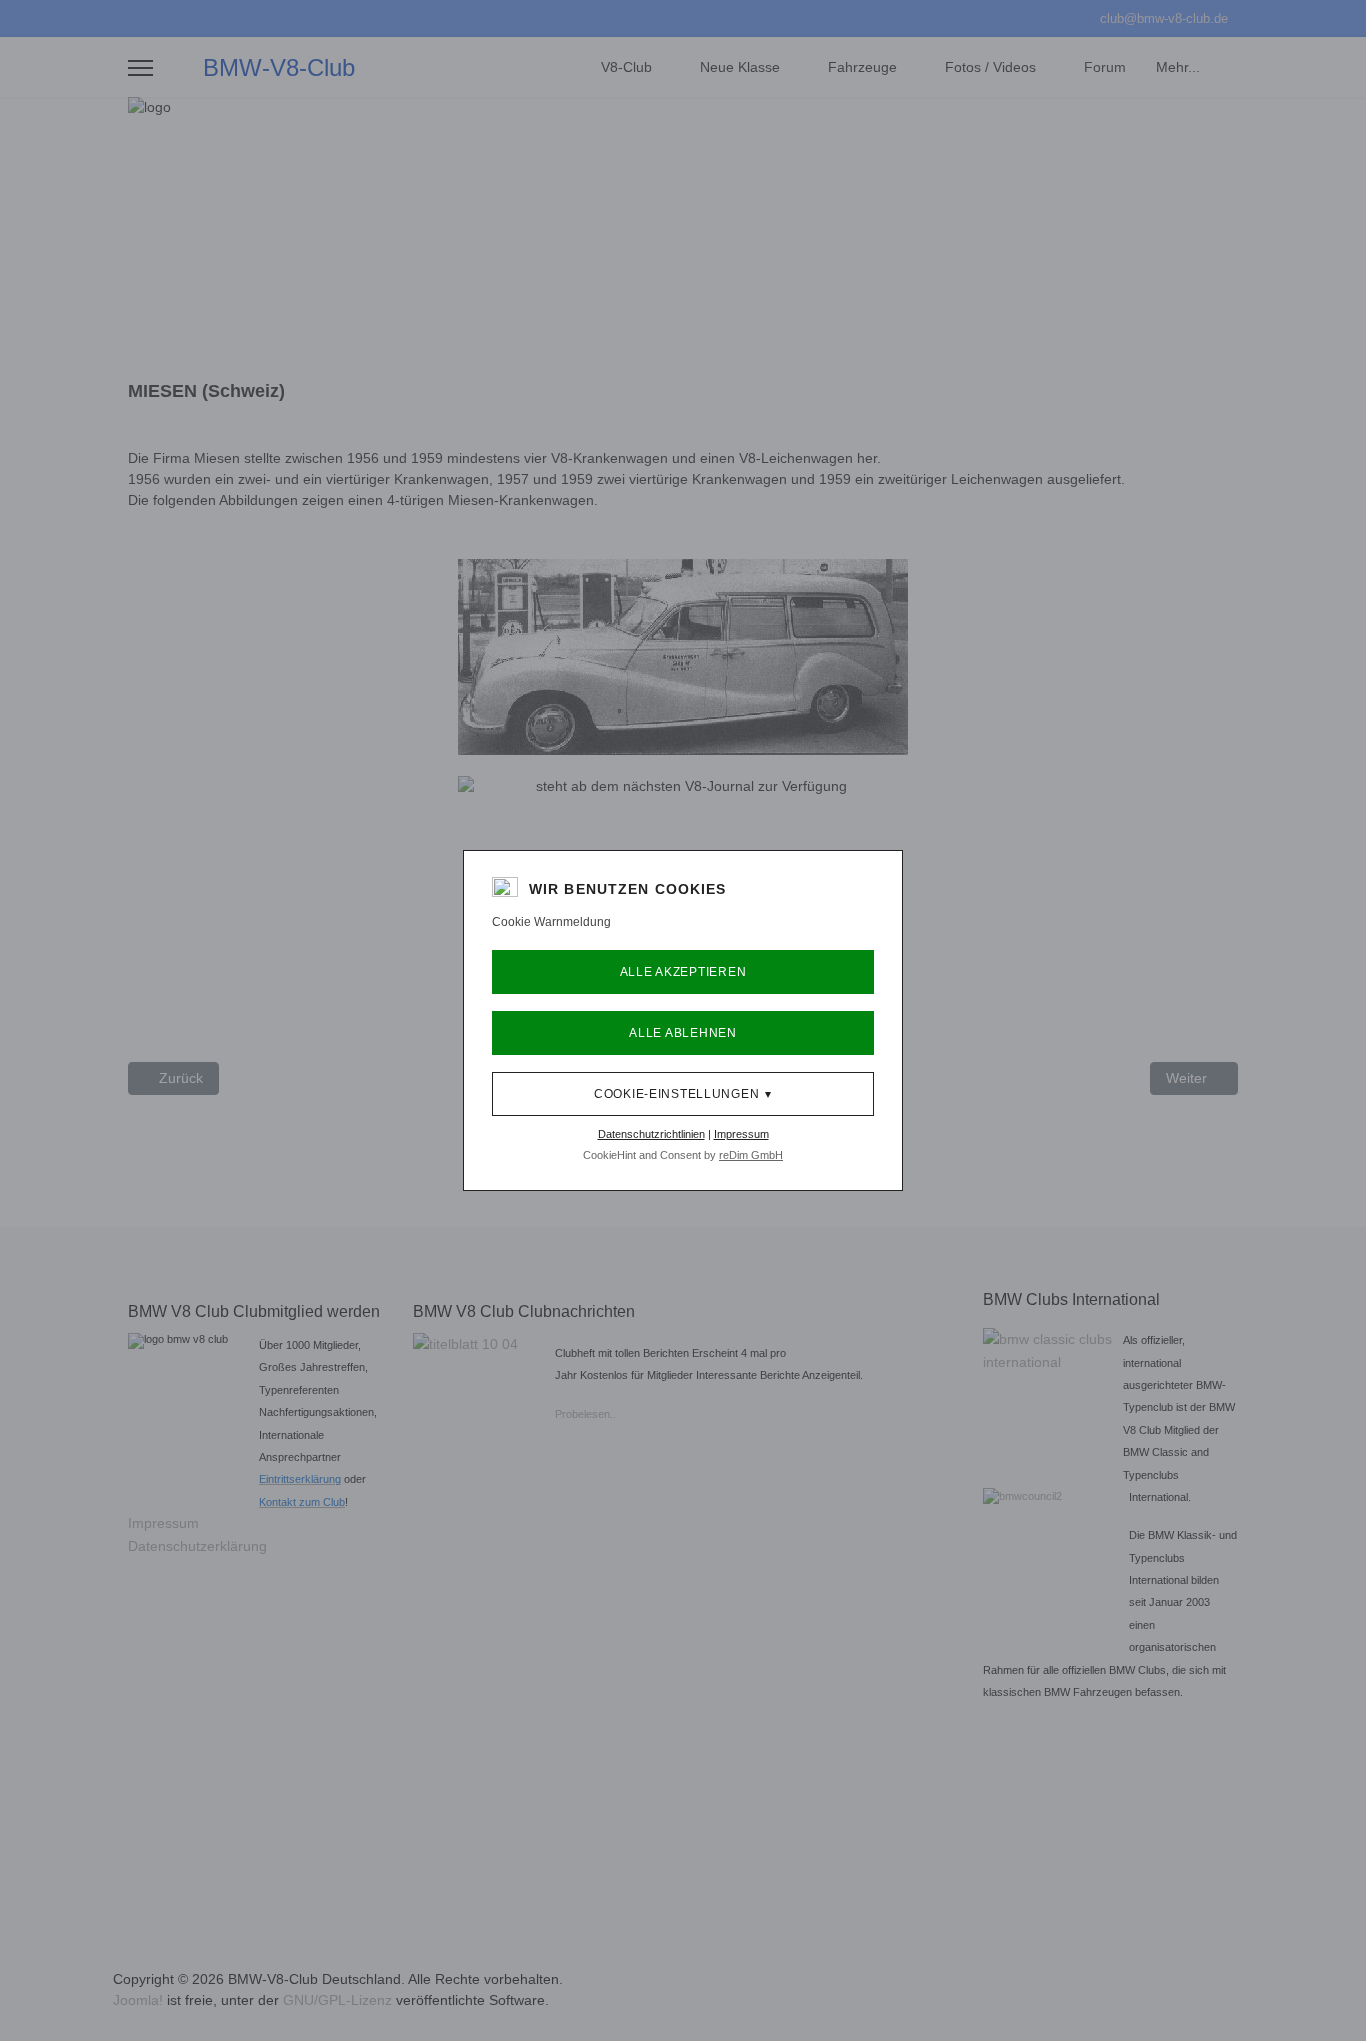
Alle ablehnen (682, 1033)
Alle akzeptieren (683, 972)
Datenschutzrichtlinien (651, 1134)
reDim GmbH (751, 1155)
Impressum (741, 1134)
